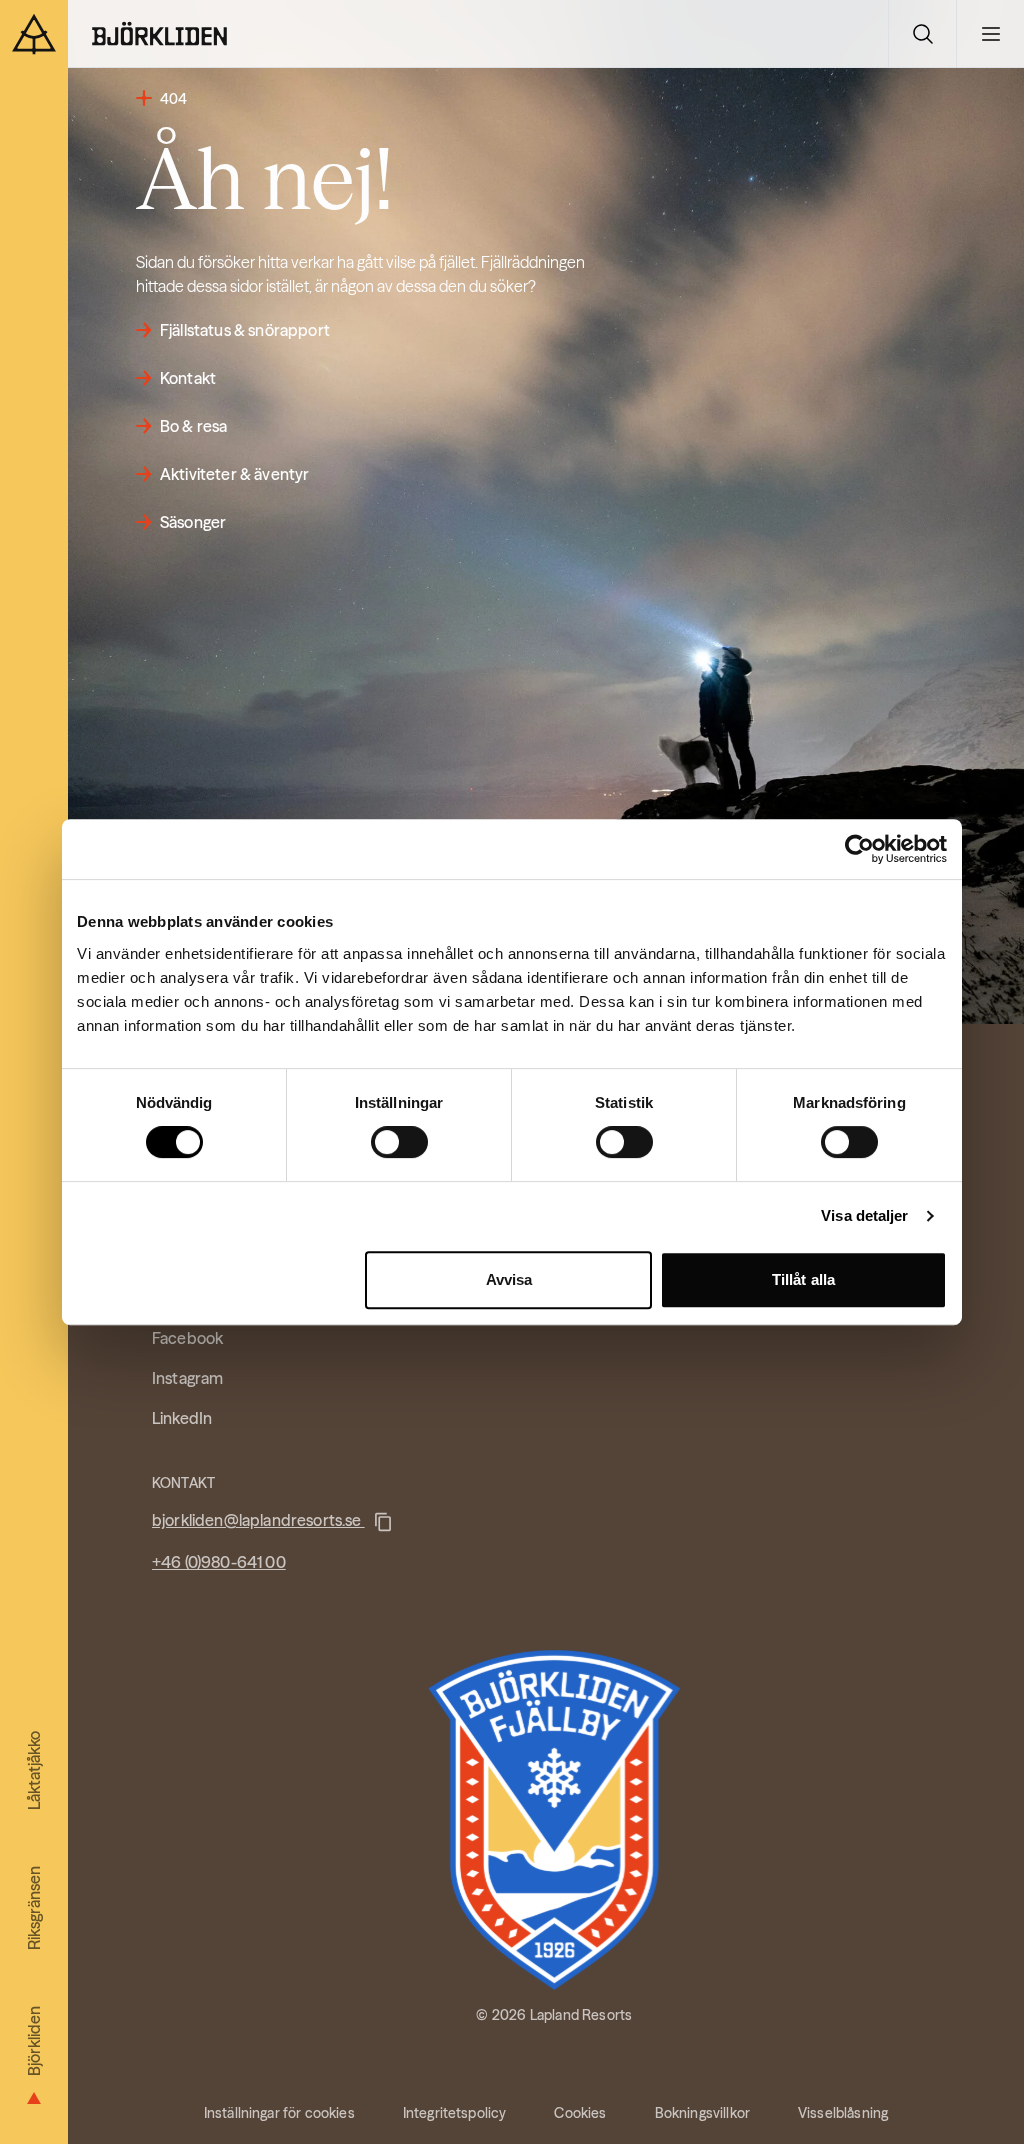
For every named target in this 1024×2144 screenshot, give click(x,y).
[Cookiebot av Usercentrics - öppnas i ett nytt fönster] (859, 849)
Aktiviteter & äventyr (234, 474)
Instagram (187, 1378)
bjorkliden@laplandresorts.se (258, 1520)
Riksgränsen (34, 1908)
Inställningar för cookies (279, 2113)
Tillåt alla (803, 1279)
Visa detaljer (864, 1215)
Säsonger (193, 522)
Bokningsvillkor (702, 2113)
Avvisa (509, 1279)
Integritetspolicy (455, 2113)
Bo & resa (193, 426)
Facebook (187, 1338)
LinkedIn (182, 1418)
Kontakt (188, 378)
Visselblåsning (843, 2113)
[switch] (399, 1142)
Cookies (580, 2113)
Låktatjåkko (34, 1770)
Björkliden (34, 2041)
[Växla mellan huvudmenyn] (990, 34)
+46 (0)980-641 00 (219, 1562)
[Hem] (159, 34)
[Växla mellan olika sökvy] (922, 34)
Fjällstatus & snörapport (245, 330)
